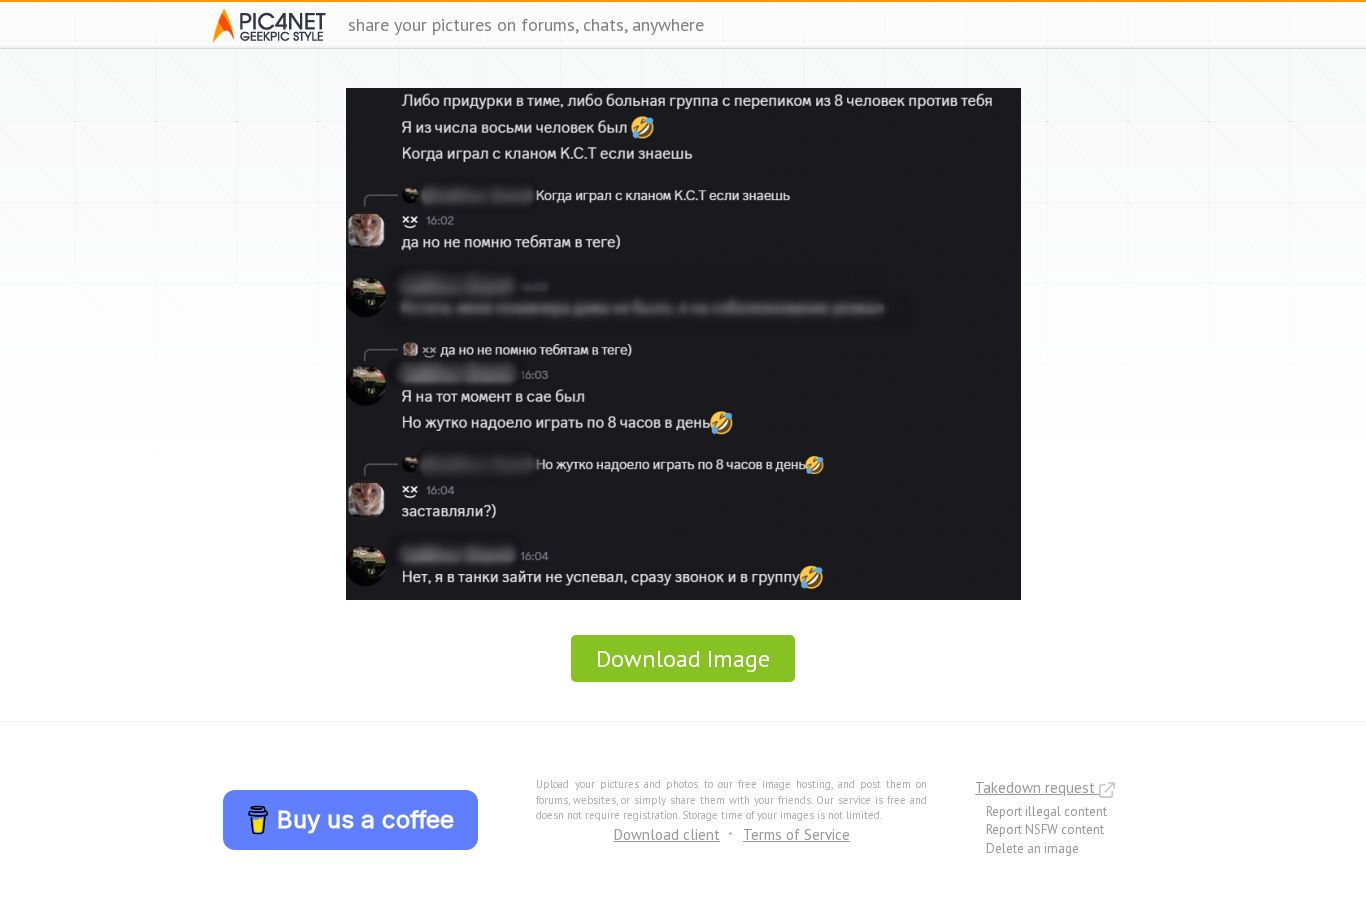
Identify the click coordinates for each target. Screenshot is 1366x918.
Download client (667, 834)
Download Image (683, 658)
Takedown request (1037, 787)
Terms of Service (796, 834)
